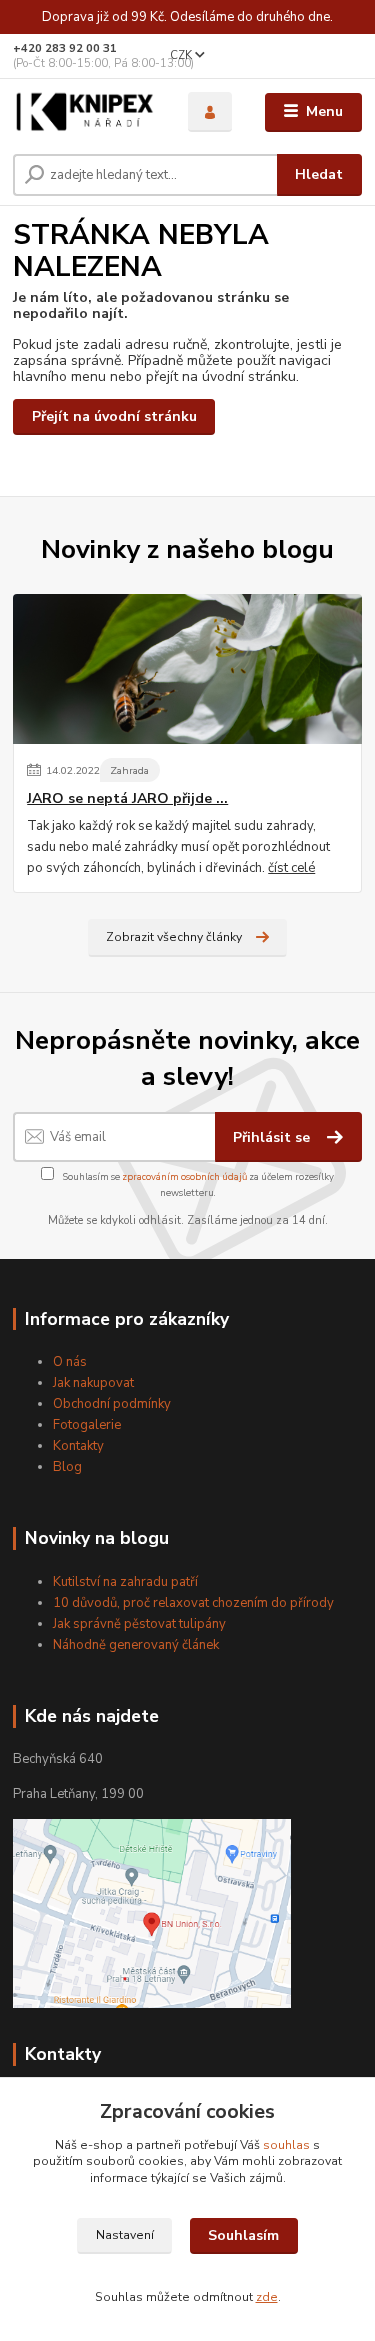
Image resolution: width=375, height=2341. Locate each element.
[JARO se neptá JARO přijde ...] (187, 669)
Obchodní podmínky (112, 1404)
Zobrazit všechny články (174, 937)
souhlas (286, 2145)
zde (267, 2297)
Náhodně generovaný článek (136, 1645)
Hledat (319, 174)
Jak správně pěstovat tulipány (139, 1624)
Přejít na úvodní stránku (114, 416)
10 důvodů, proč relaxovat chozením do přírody (193, 1603)
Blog (67, 1467)
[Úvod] (85, 112)
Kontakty (78, 1446)
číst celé (291, 868)
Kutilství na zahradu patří (125, 1582)
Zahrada (129, 770)
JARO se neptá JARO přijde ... (127, 799)
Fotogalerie (87, 1425)
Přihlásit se (273, 1137)
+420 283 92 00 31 (65, 48)
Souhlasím (243, 2235)
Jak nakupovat (93, 1383)
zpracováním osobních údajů (184, 1176)
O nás (70, 1362)
